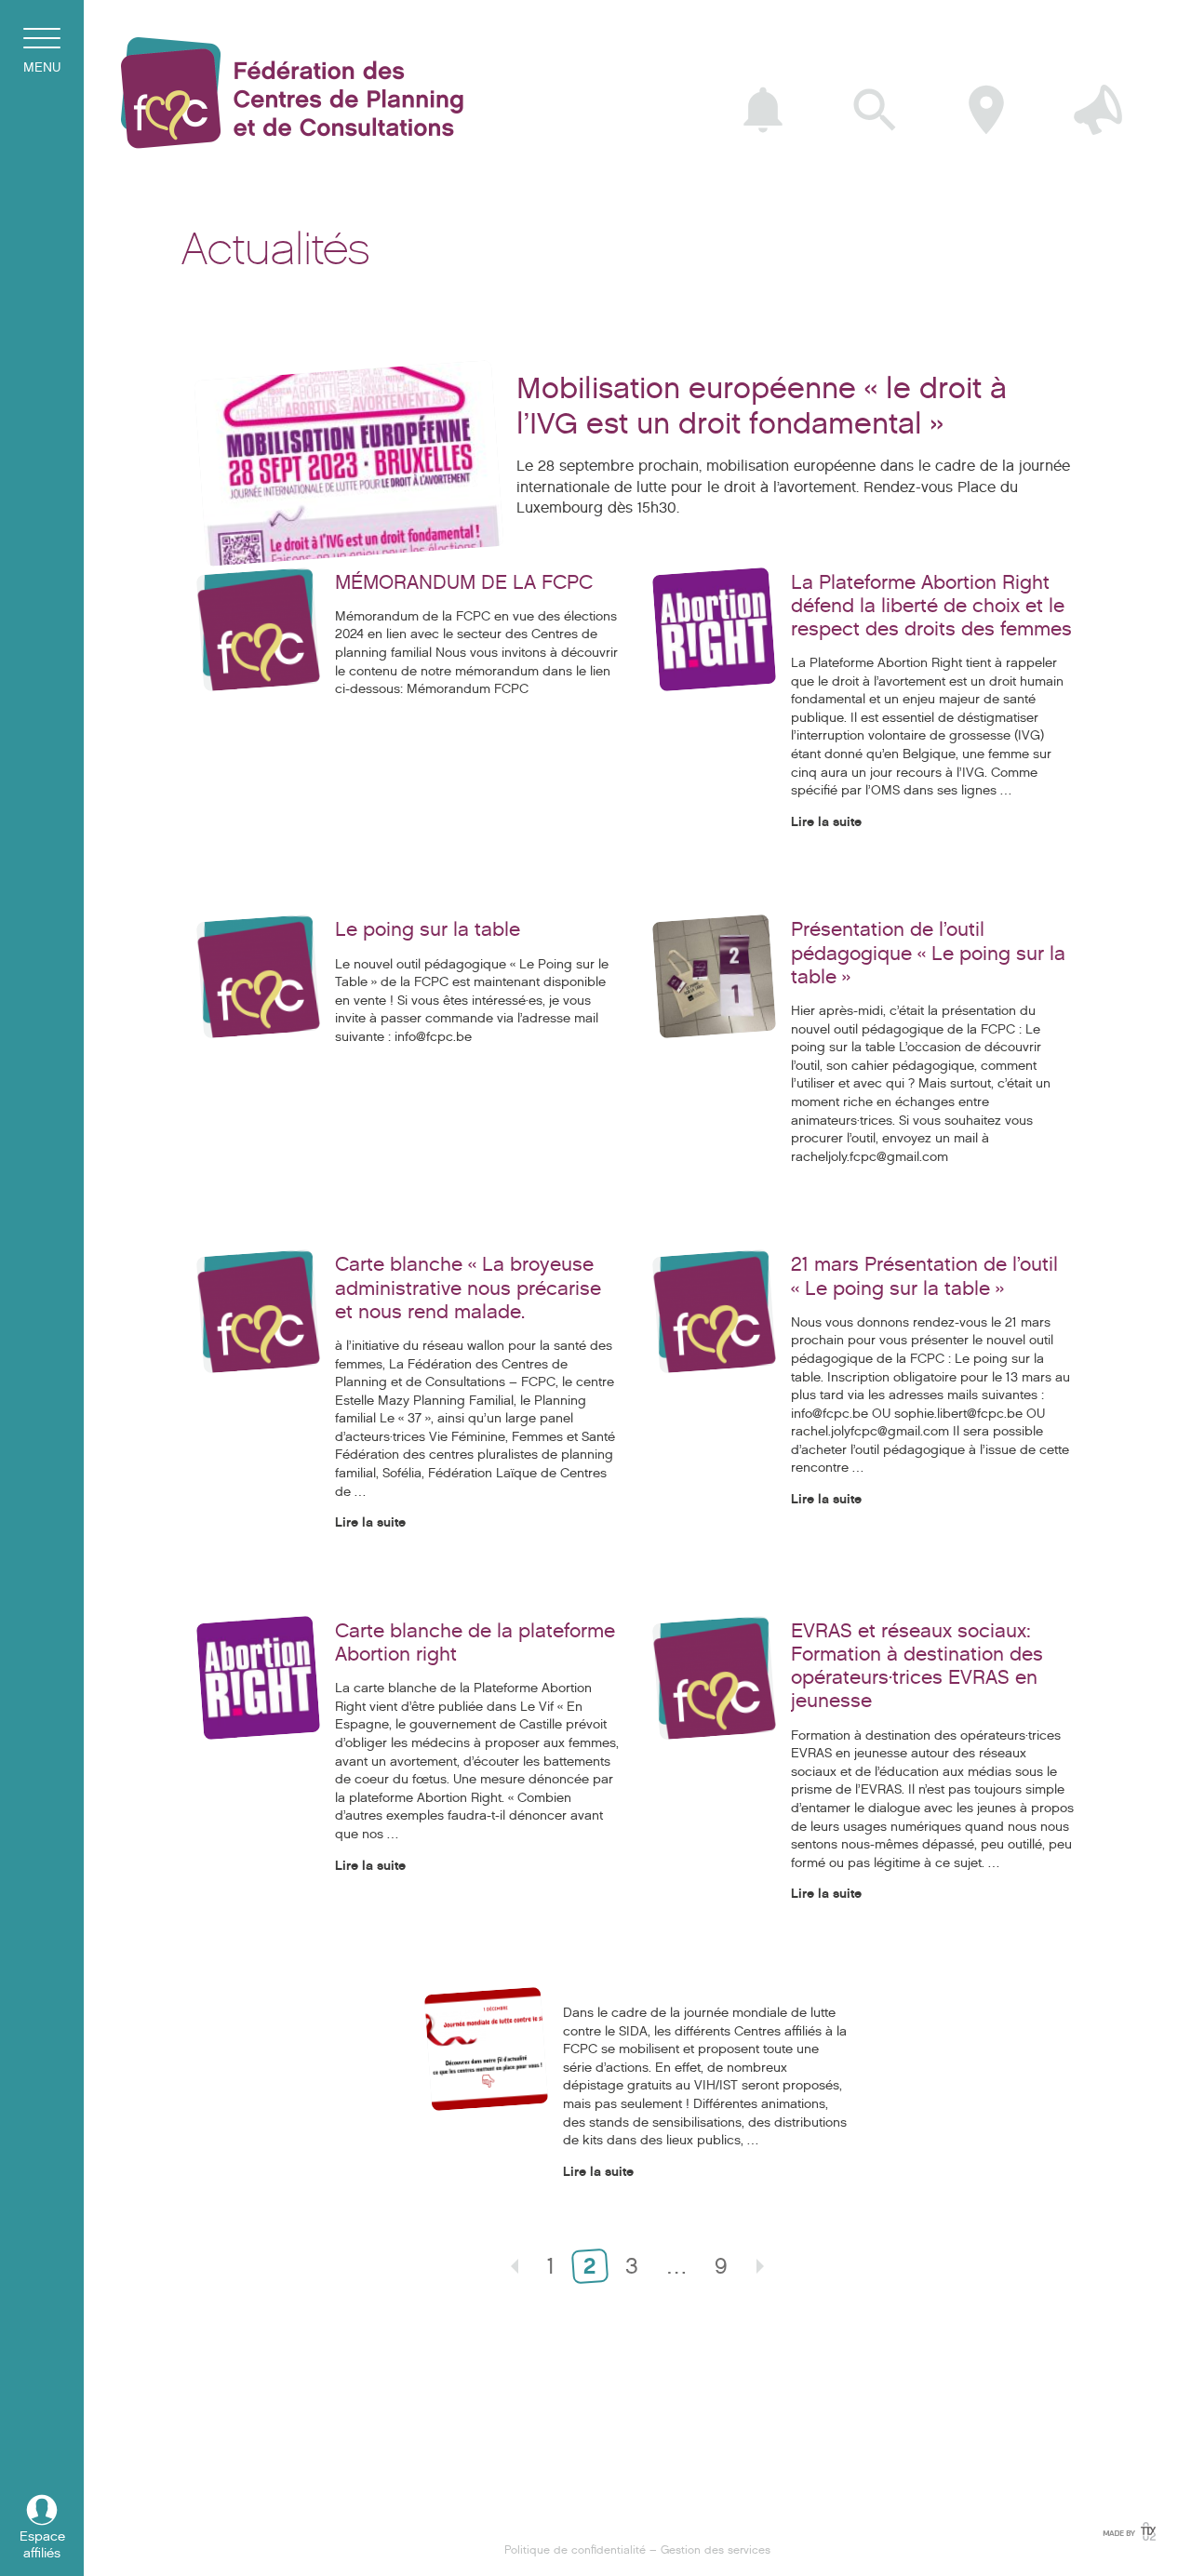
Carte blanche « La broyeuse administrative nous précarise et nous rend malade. (468, 1288)
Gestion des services (716, 2549)
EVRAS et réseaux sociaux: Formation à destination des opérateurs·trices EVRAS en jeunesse (917, 1666)
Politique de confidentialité (575, 2549)
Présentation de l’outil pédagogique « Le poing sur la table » (928, 953)
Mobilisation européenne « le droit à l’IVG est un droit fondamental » (762, 406)
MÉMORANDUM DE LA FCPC (464, 582)
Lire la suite (826, 822)
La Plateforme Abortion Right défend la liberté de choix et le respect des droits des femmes (931, 606)
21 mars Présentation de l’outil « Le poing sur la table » (924, 1276)
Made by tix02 (1128, 2531)
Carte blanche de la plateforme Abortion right (475, 1642)
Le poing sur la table (428, 929)
